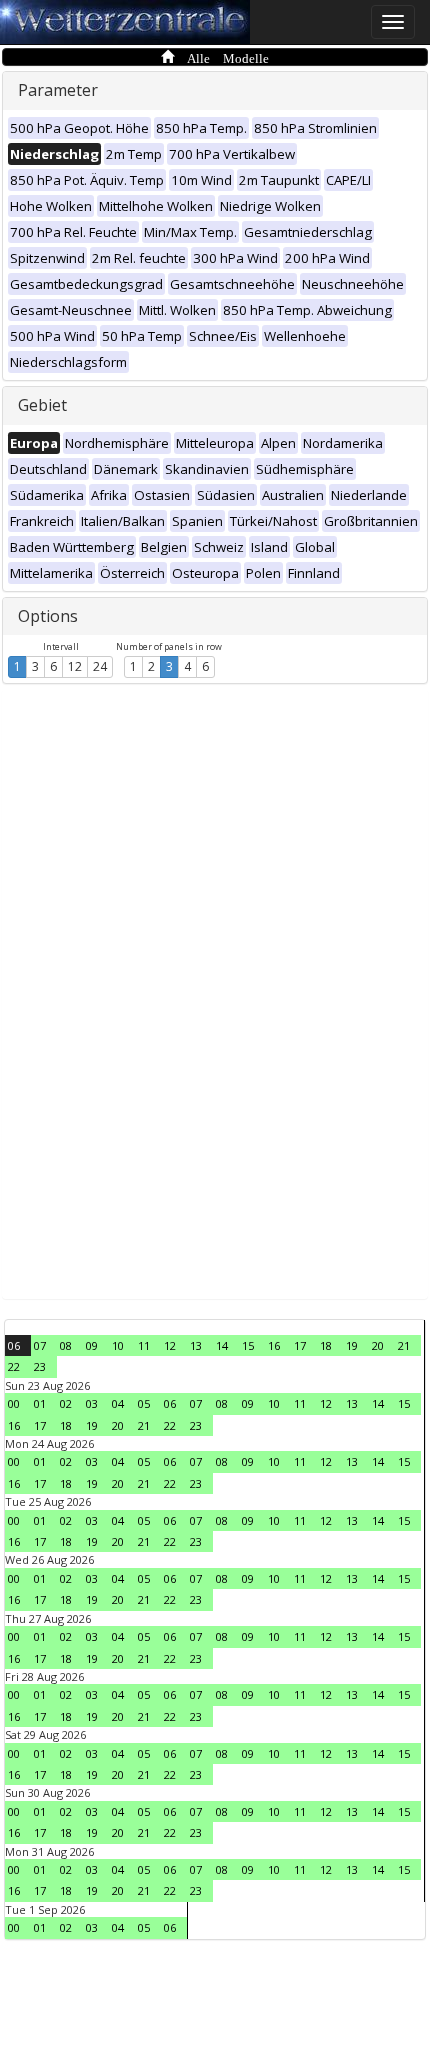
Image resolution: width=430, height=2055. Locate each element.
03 (92, 1403)
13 (196, 1345)
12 (75, 666)
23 (40, 1366)
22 (14, 1366)
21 (404, 1345)
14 (222, 1345)
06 (14, 1345)
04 (118, 1403)
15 (248, 1345)
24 (100, 666)
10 (118, 1345)
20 (378, 1345)
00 (14, 1403)
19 (352, 1345)
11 (144, 1345)
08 (66, 1345)
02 (66, 1403)
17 (300, 1345)
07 (40, 1345)
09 (92, 1345)
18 (326, 1345)
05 (144, 1403)
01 (40, 1403)
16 (274, 1345)
